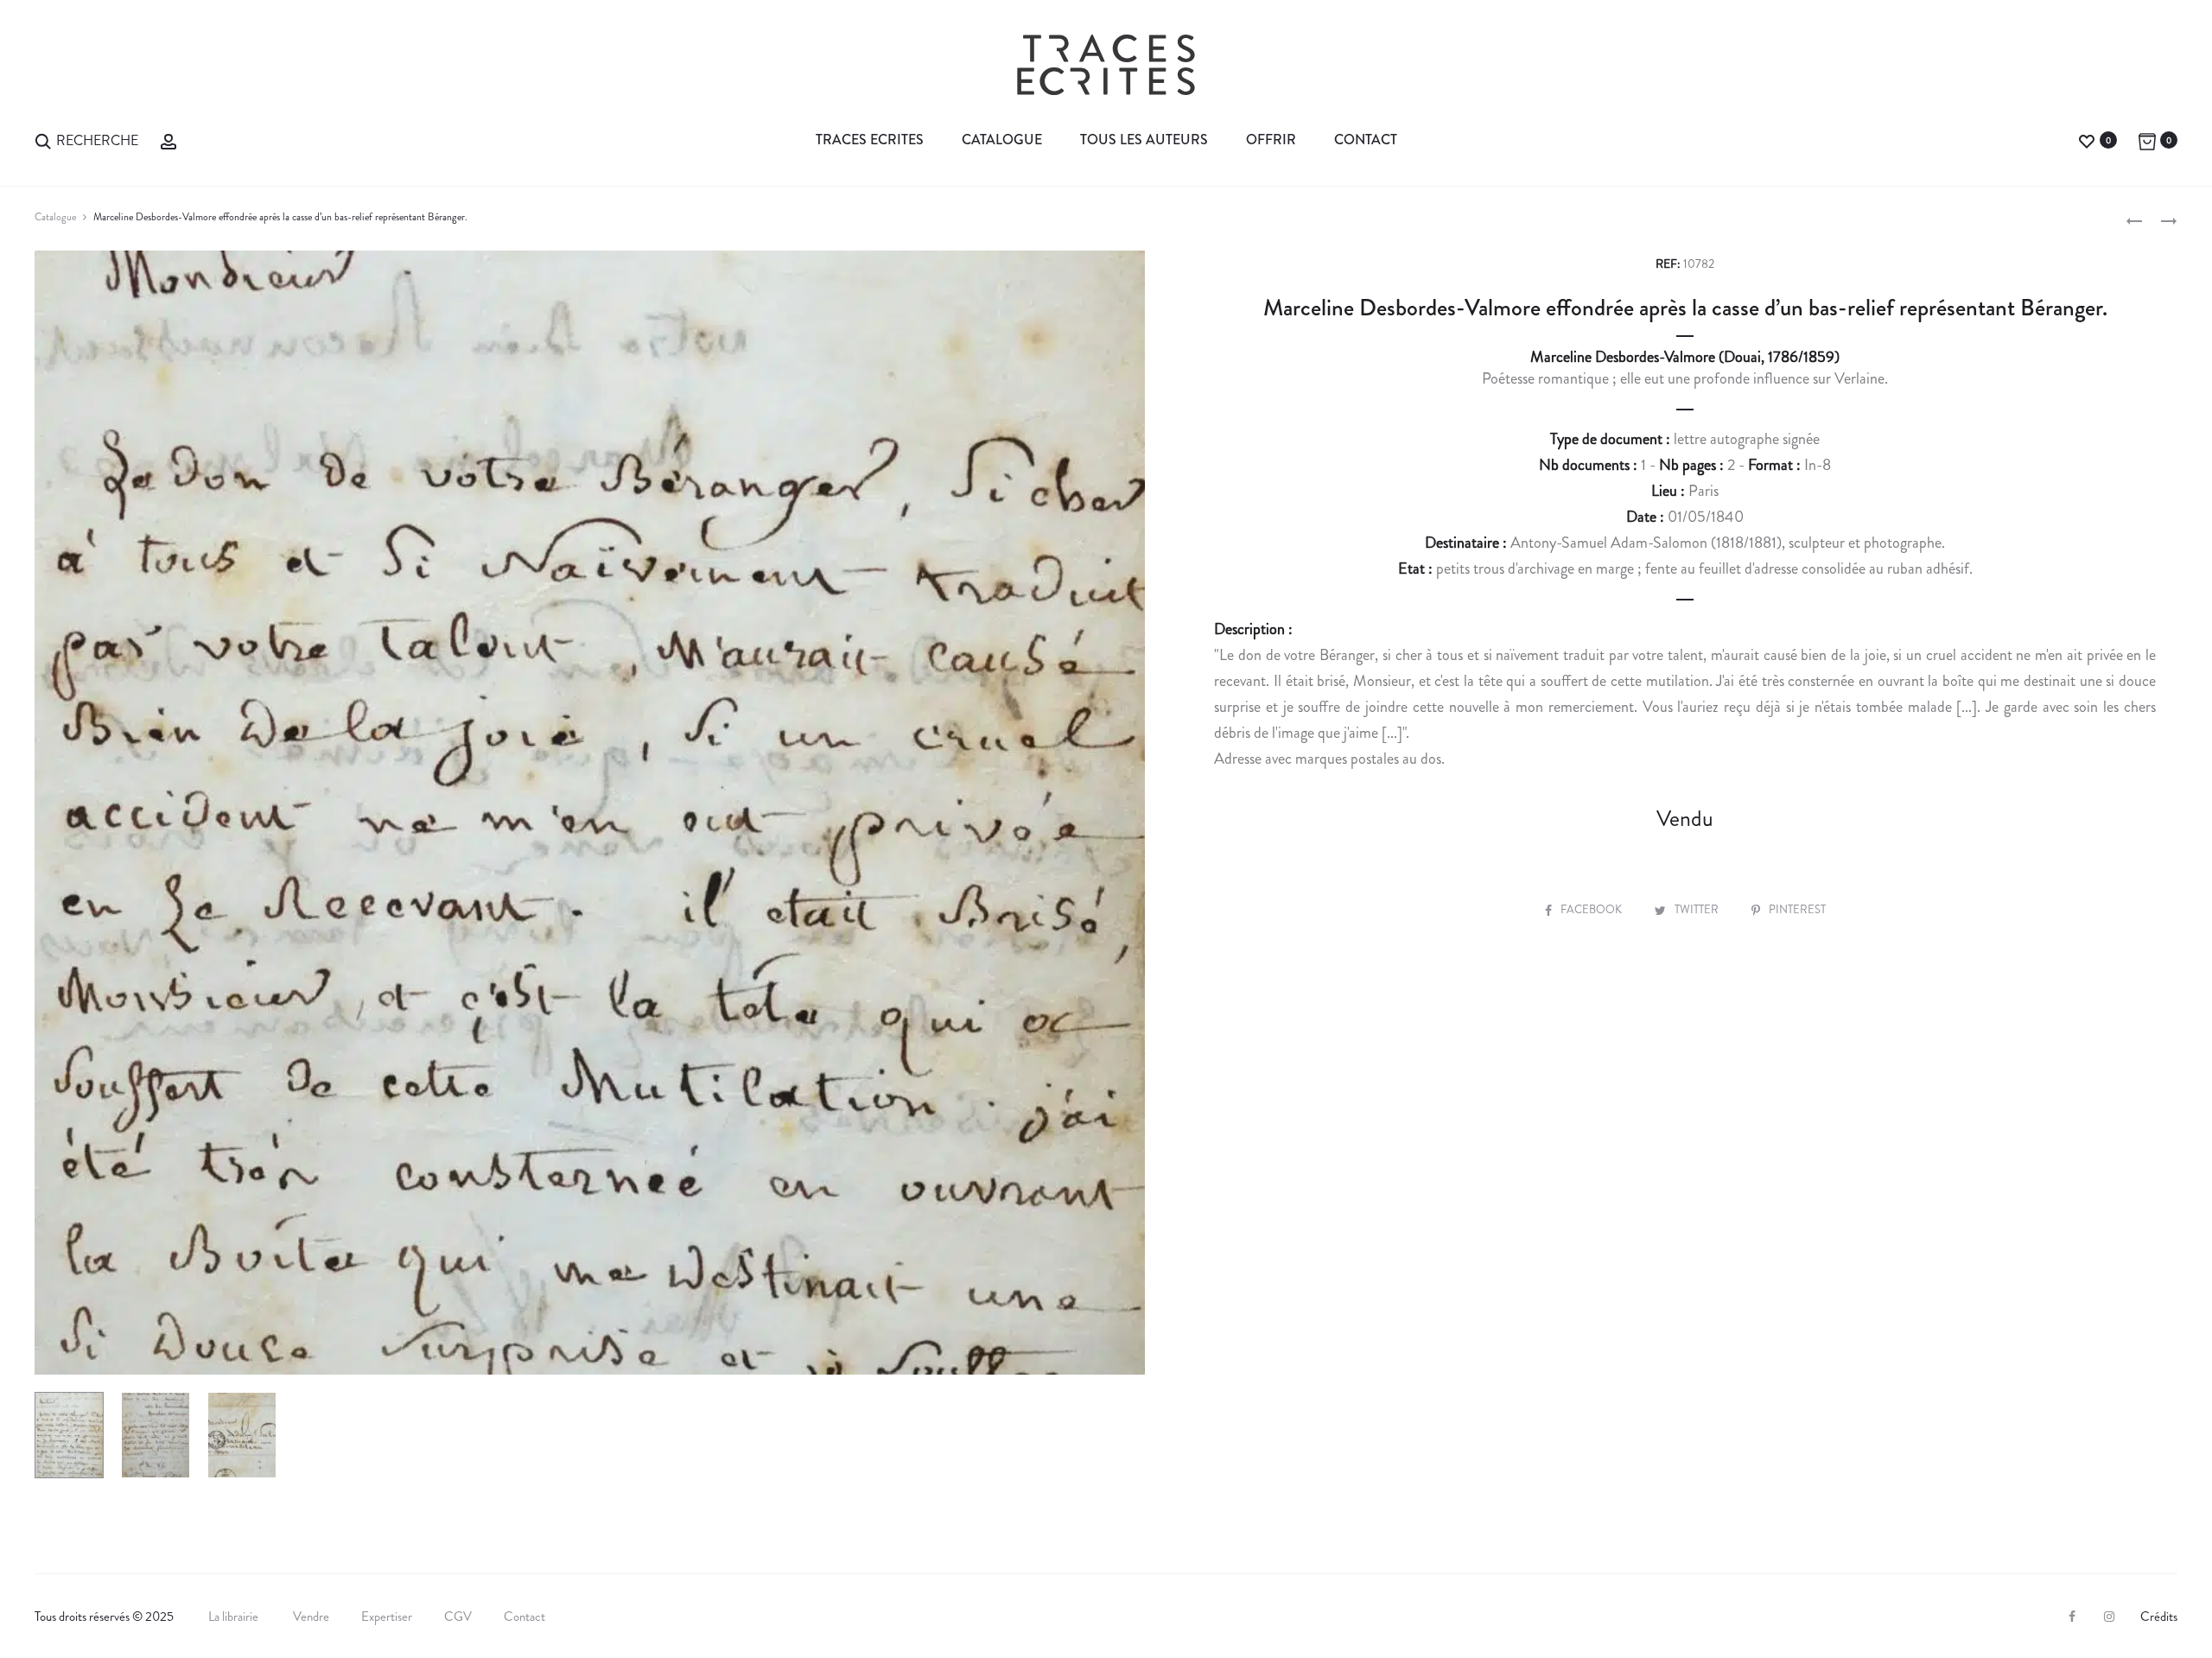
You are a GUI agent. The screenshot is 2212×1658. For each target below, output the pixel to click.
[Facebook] (2072, 1617)
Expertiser (387, 1617)
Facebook (1592, 909)
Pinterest (1797, 909)
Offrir (1271, 140)
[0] (2087, 140)
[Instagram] (2109, 1617)
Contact (1366, 140)
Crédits (2159, 1617)
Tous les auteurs (1144, 140)
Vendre (311, 1617)
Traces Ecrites (870, 140)
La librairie (235, 1617)
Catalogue (1002, 140)
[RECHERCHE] (43, 140)
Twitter (1698, 909)
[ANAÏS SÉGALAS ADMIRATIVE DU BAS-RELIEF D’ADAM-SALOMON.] (2134, 219)
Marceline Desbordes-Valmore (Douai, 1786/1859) (1685, 357)
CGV (458, 1617)
